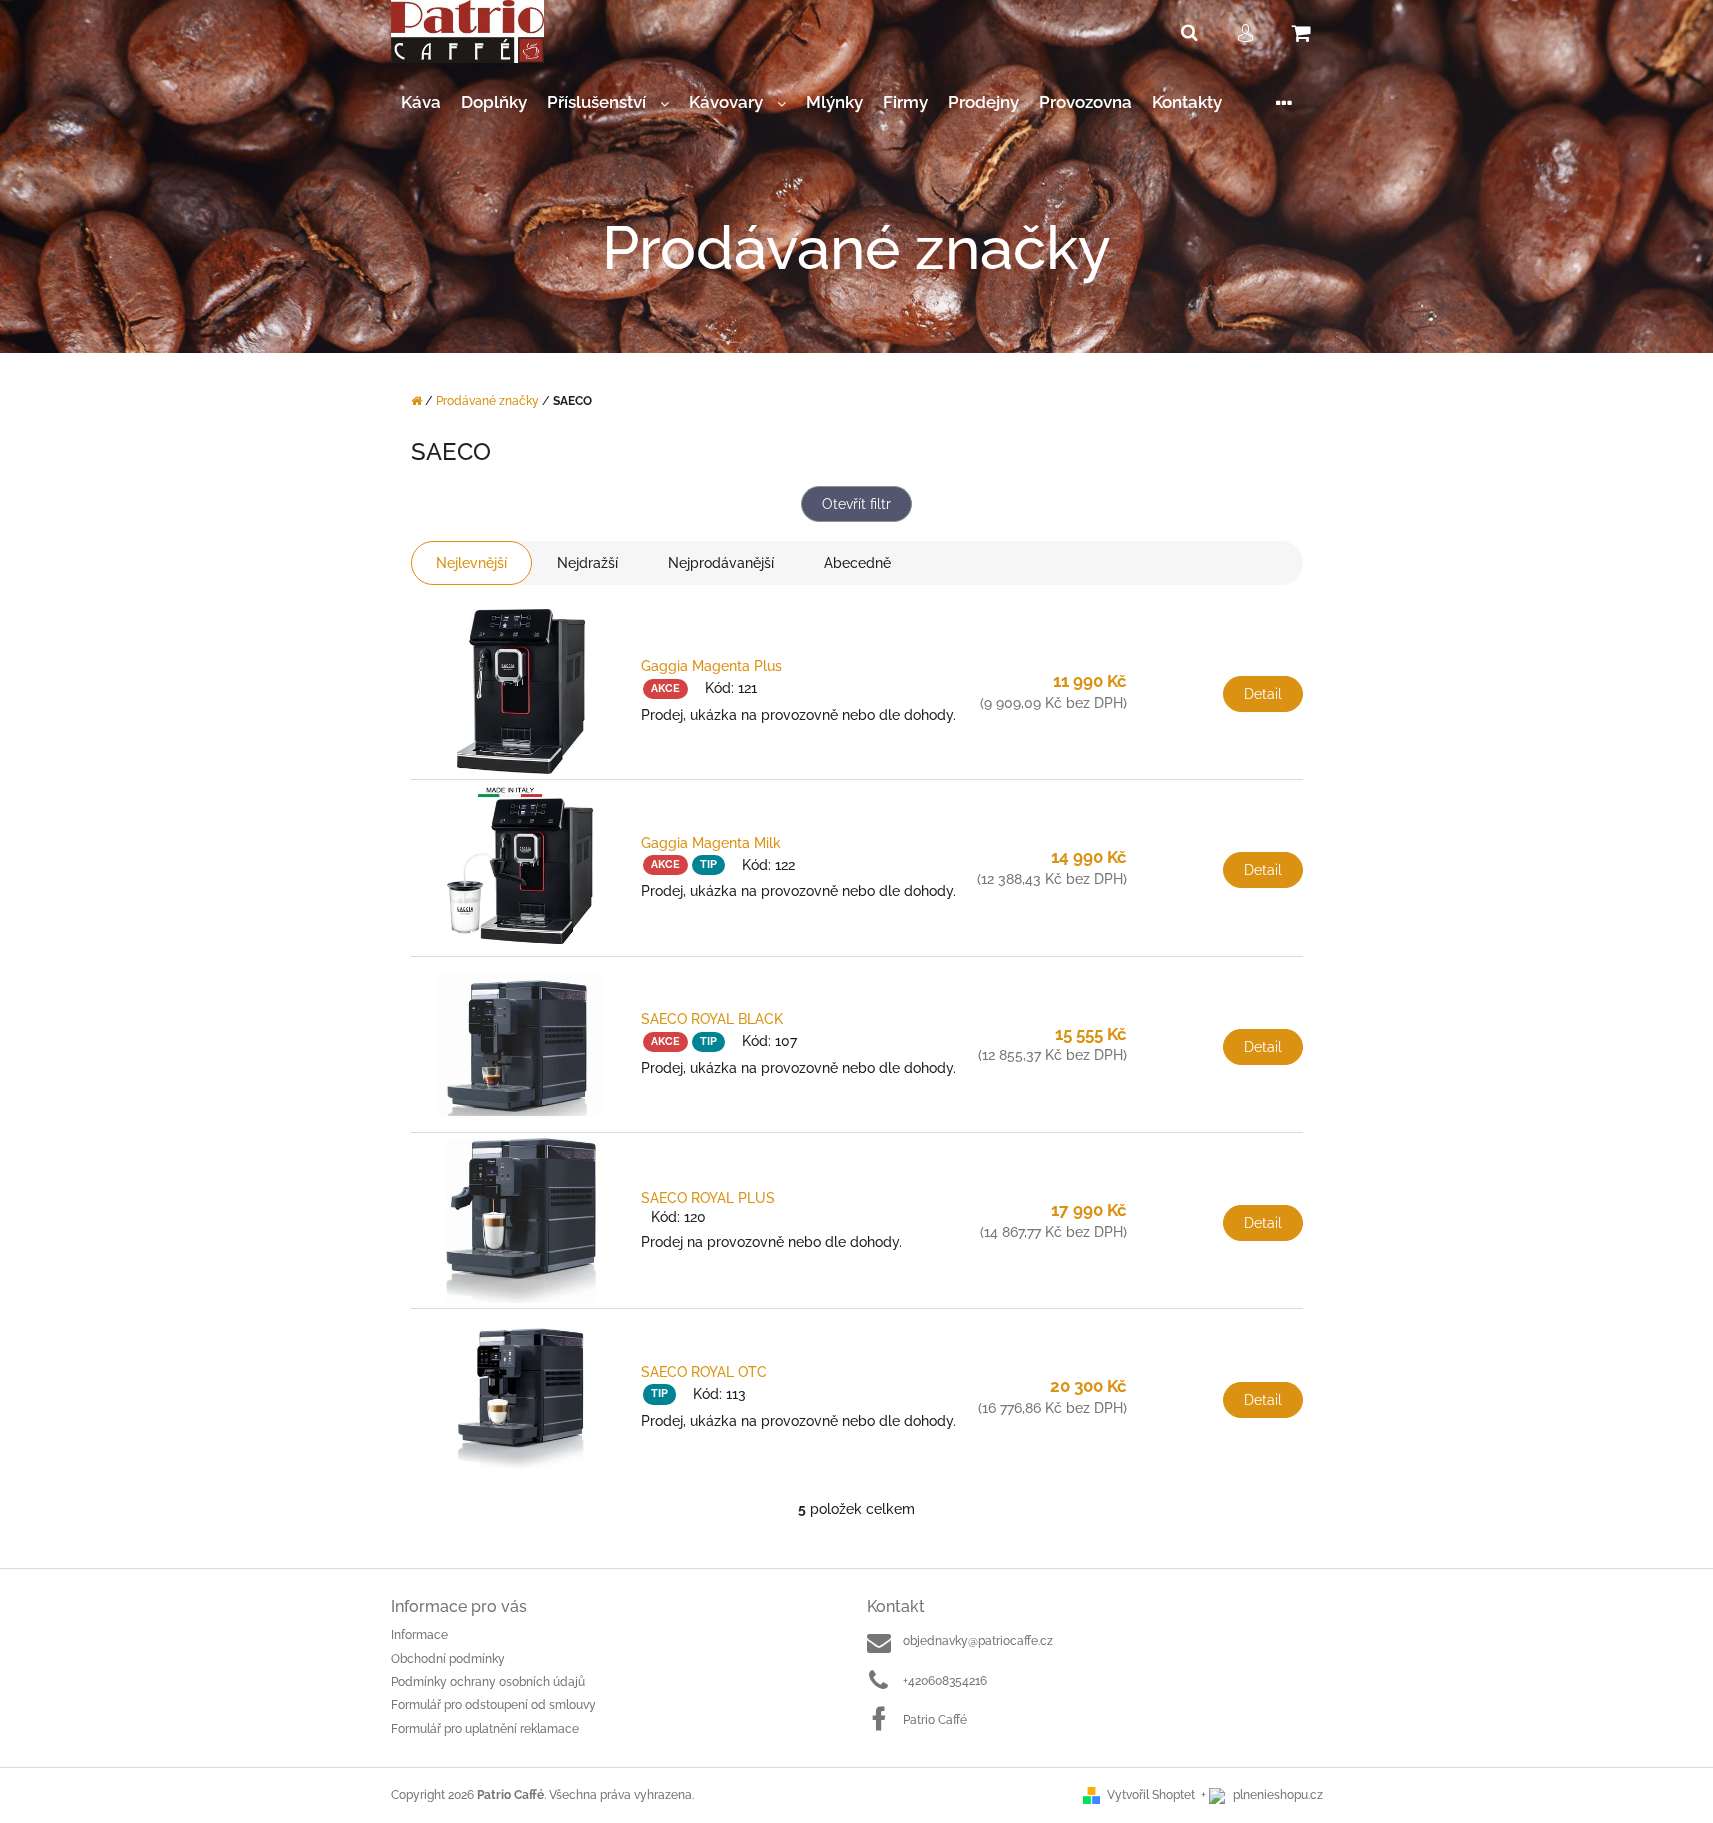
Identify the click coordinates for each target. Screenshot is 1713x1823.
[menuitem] (421, 102)
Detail (1263, 694)
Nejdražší (587, 563)
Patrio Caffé (935, 1720)
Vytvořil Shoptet (1151, 1795)
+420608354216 (945, 1681)
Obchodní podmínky (448, 1659)
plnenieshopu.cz (1276, 1795)
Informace (419, 1635)
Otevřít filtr (856, 504)
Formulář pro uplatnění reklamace (485, 1729)
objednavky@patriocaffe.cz (978, 1641)
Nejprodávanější (721, 563)
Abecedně (857, 563)
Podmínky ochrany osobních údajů (488, 1682)
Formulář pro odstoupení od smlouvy (493, 1705)
